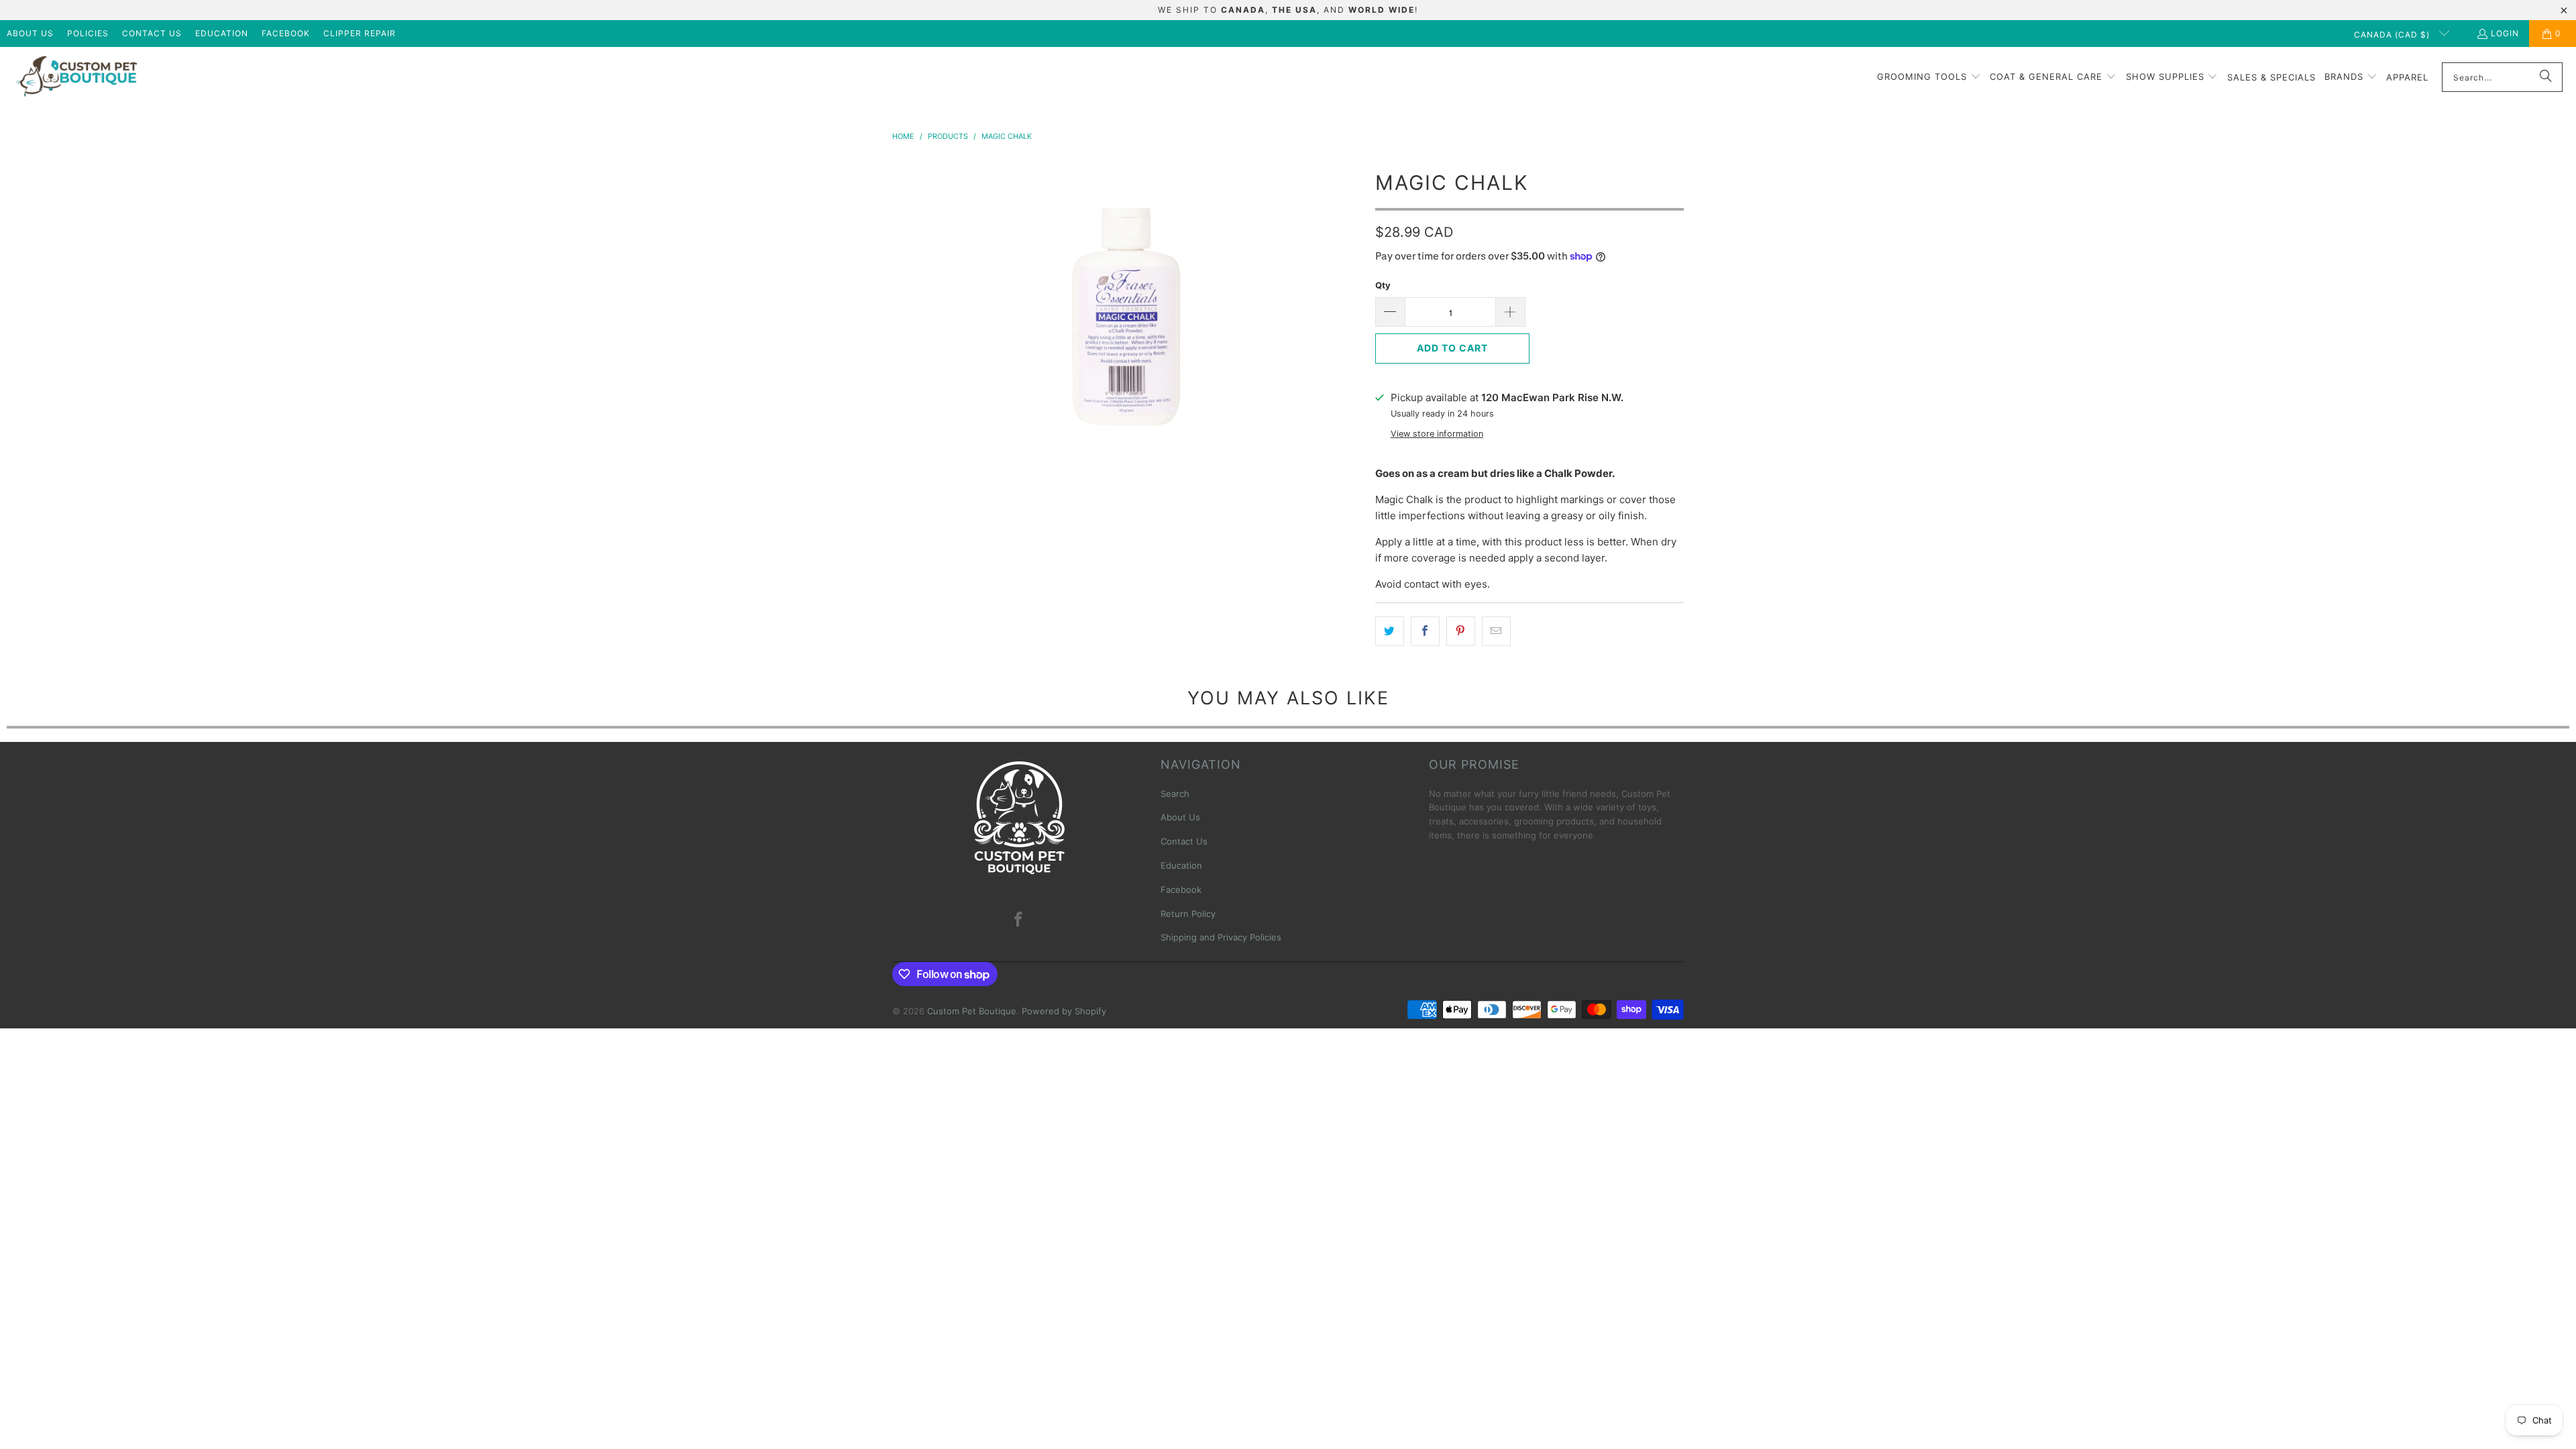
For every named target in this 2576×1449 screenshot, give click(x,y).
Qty (1383, 285)
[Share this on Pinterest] (1461, 631)
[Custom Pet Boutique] (75, 77)
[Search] (2546, 77)
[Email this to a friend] (1496, 631)
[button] (1929, 77)
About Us (30, 33)
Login (2505, 33)
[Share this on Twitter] (1390, 631)
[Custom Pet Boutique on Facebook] (1019, 920)
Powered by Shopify (1064, 1011)
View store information (1437, 434)
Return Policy (1188, 914)
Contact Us (152, 33)
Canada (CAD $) (2393, 35)
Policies (88, 33)
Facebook (286, 33)
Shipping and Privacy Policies (1221, 937)
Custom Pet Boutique (972, 1011)
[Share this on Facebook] (1425, 631)
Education (222, 33)
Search (1175, 794)
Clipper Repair (360, 33)
